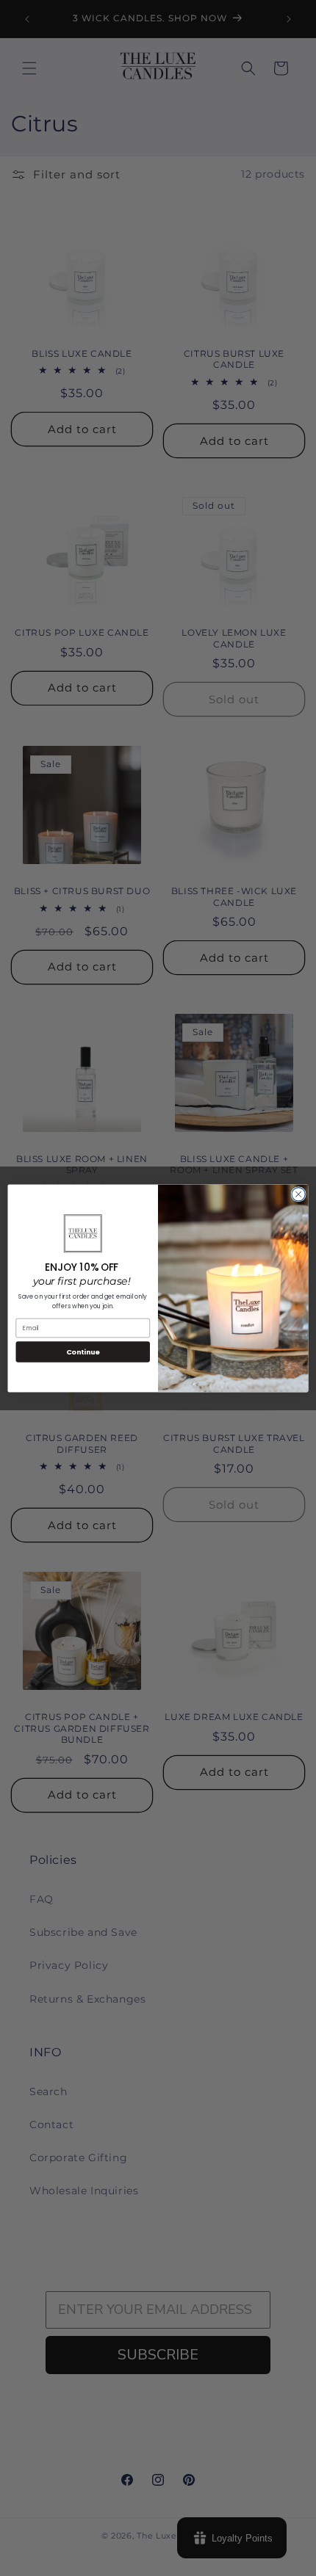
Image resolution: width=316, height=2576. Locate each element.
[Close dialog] (298, 1194)
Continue (83, 1351)
